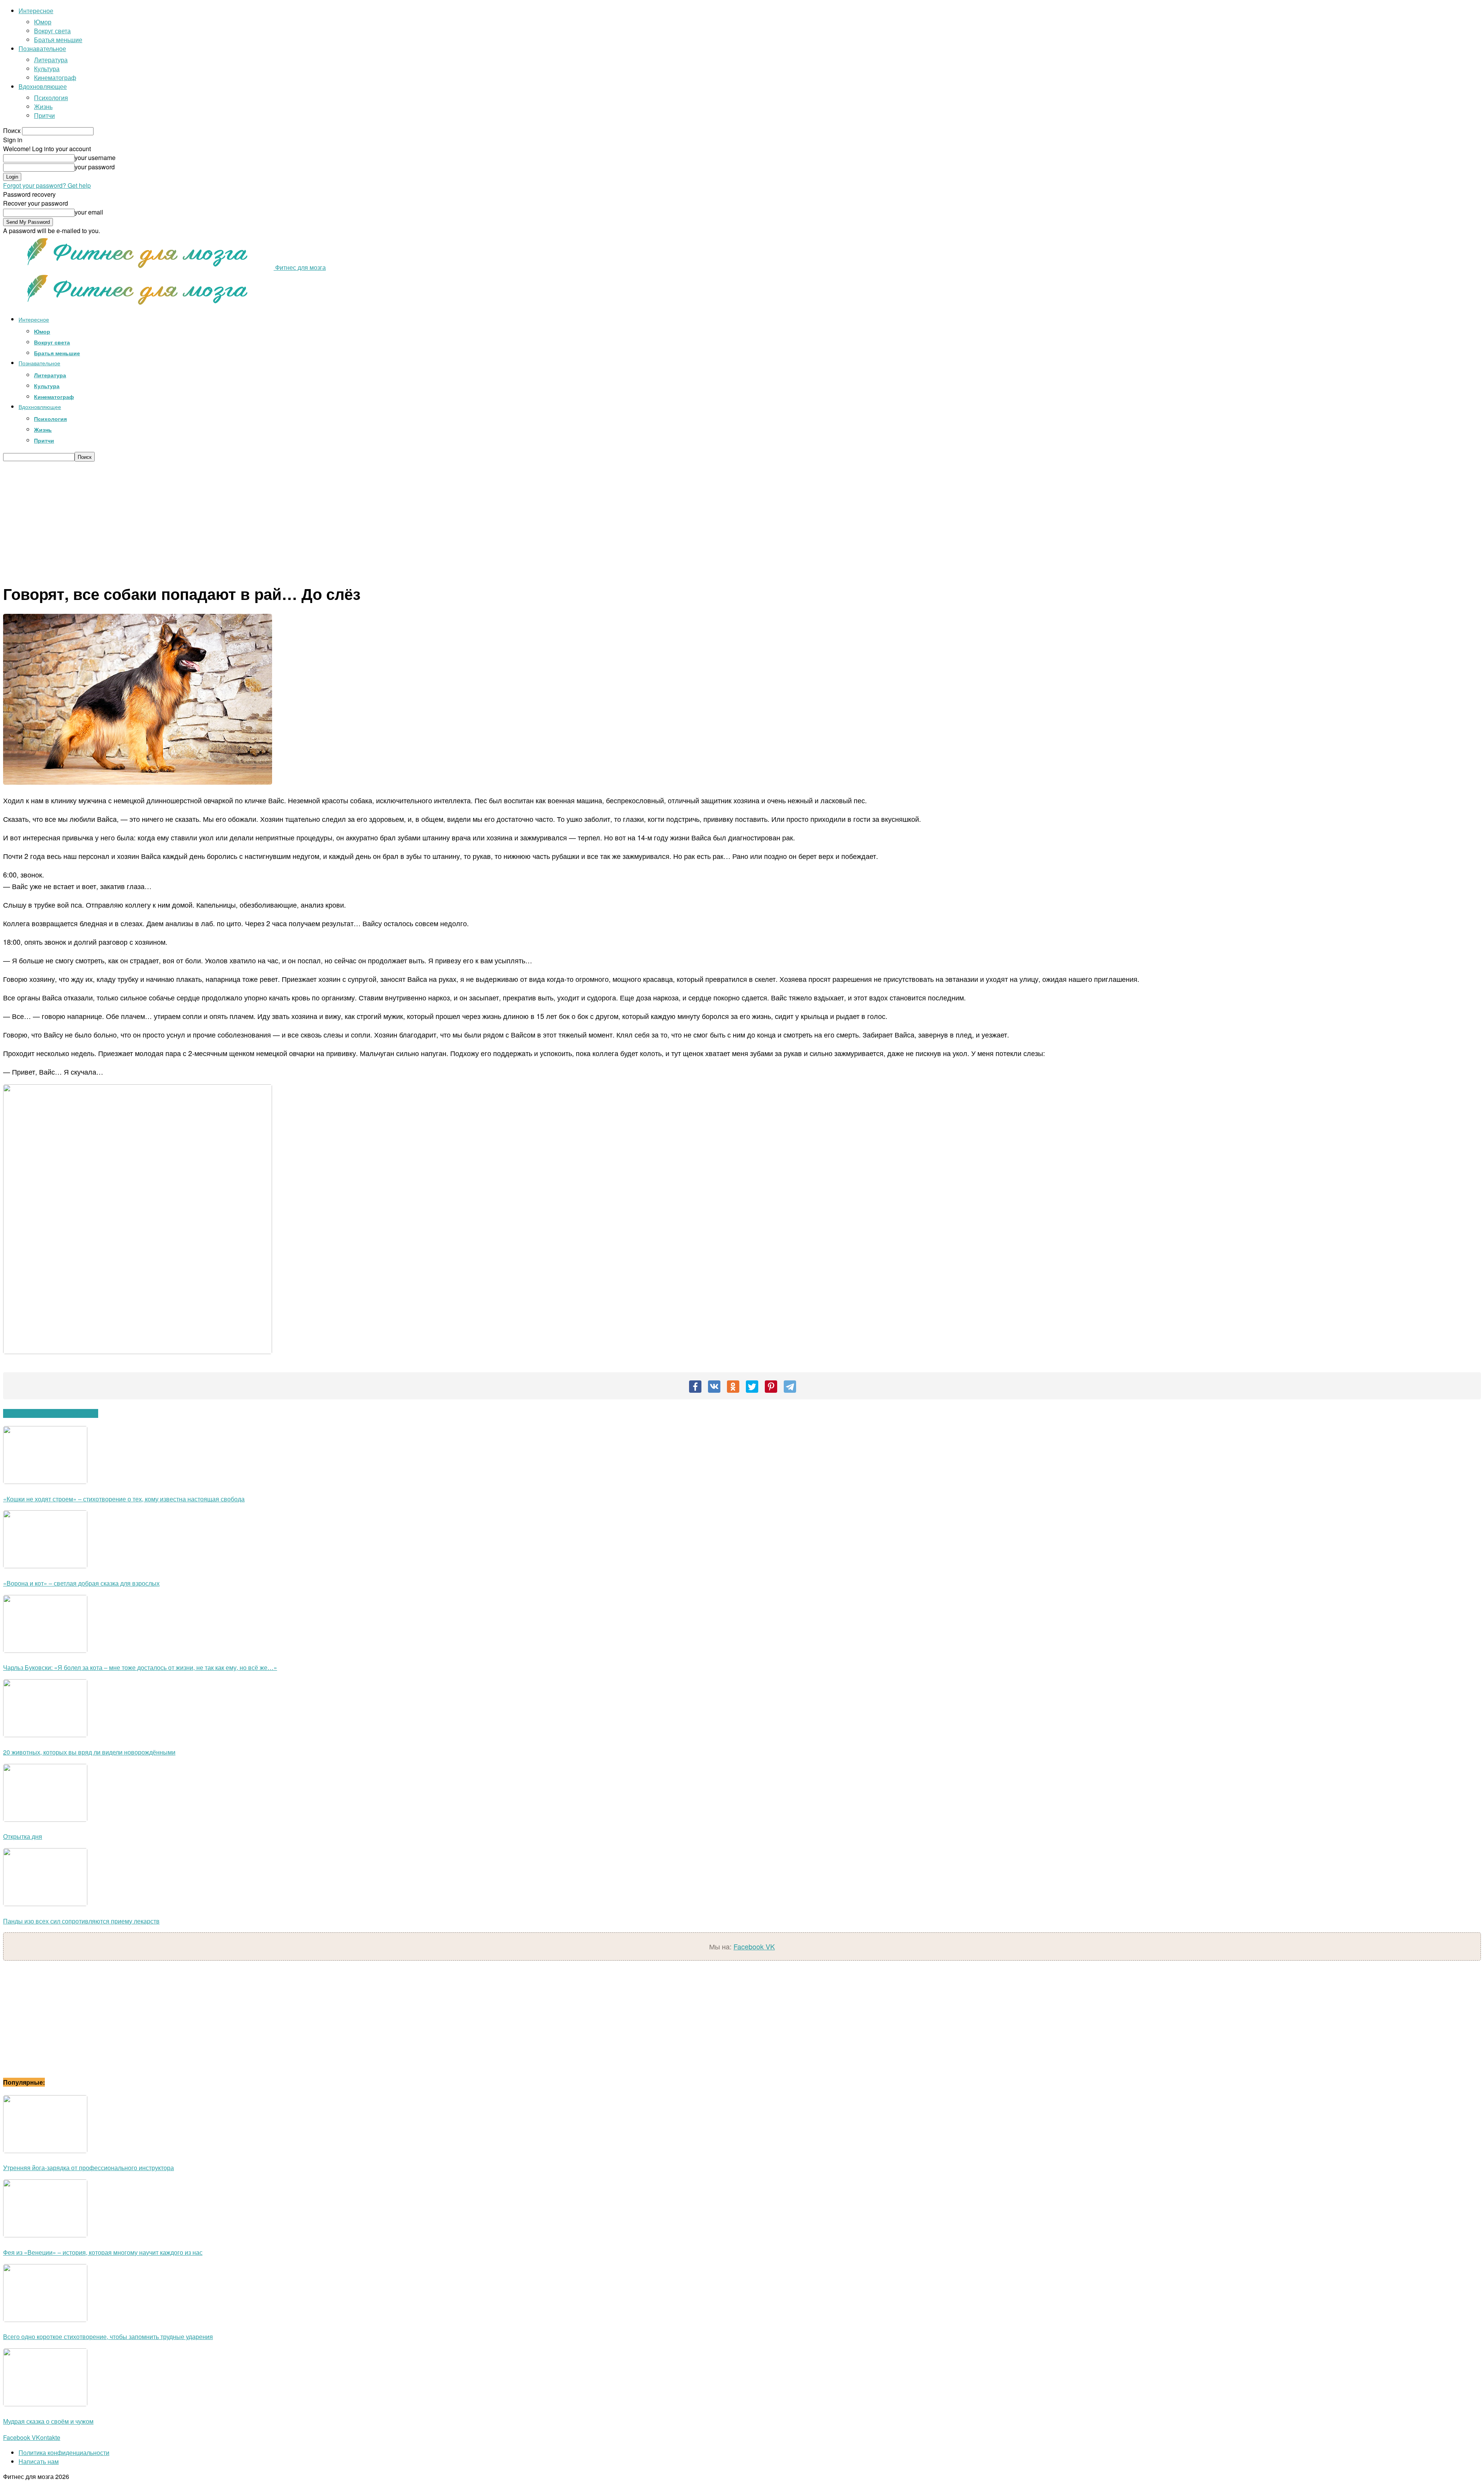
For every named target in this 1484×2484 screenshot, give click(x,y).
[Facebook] (695, 1387)
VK (770, 1946)
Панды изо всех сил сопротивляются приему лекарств (81, 1921)
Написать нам (39, 2461)
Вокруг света (52, 31)
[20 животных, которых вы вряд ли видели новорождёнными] (45, 1735)
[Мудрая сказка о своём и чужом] (45, 2404)
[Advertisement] (742, 520)
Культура (47, 69)
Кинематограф (55, 78)
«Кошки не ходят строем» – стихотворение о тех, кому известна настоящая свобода (124, 1499)
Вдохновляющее (43, 86)
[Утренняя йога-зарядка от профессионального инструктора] (45, 2151)
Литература (51, 60)
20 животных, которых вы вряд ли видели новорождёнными (89, 1752)
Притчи (44, 115)
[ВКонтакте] (714, 1387)
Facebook (750, 1946)
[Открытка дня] (45, 1819)
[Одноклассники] (733, 1387)
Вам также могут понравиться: (51, 1413)
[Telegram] (790, 1387)
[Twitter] (752, 1387)
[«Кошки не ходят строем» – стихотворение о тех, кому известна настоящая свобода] (45, 1481)
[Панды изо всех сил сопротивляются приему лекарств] (45, 1904)
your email (89, 212)
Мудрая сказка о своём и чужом (48, 2421)
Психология (51, 98)
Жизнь (43, 106)
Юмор (43, 22)
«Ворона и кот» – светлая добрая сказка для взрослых (81, 1583)
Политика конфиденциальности (64, 2452)
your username (95, 158)
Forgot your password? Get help (47, 185)
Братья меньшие (58, 40)
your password (95, 167)
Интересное (36, 11)
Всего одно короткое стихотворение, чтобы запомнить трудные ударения (108, 2337)
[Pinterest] (771, 1387)
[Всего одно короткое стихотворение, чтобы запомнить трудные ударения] (45, 2320)
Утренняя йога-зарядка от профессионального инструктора (88, 2168)
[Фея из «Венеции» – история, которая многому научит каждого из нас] (45, 2235)
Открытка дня (23, 1836)
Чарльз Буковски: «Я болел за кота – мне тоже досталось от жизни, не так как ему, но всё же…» (140, 1667)
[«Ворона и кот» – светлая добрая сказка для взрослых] (45, 1566)
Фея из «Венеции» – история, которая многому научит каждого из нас (103, 2252)
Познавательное (42, 49)
